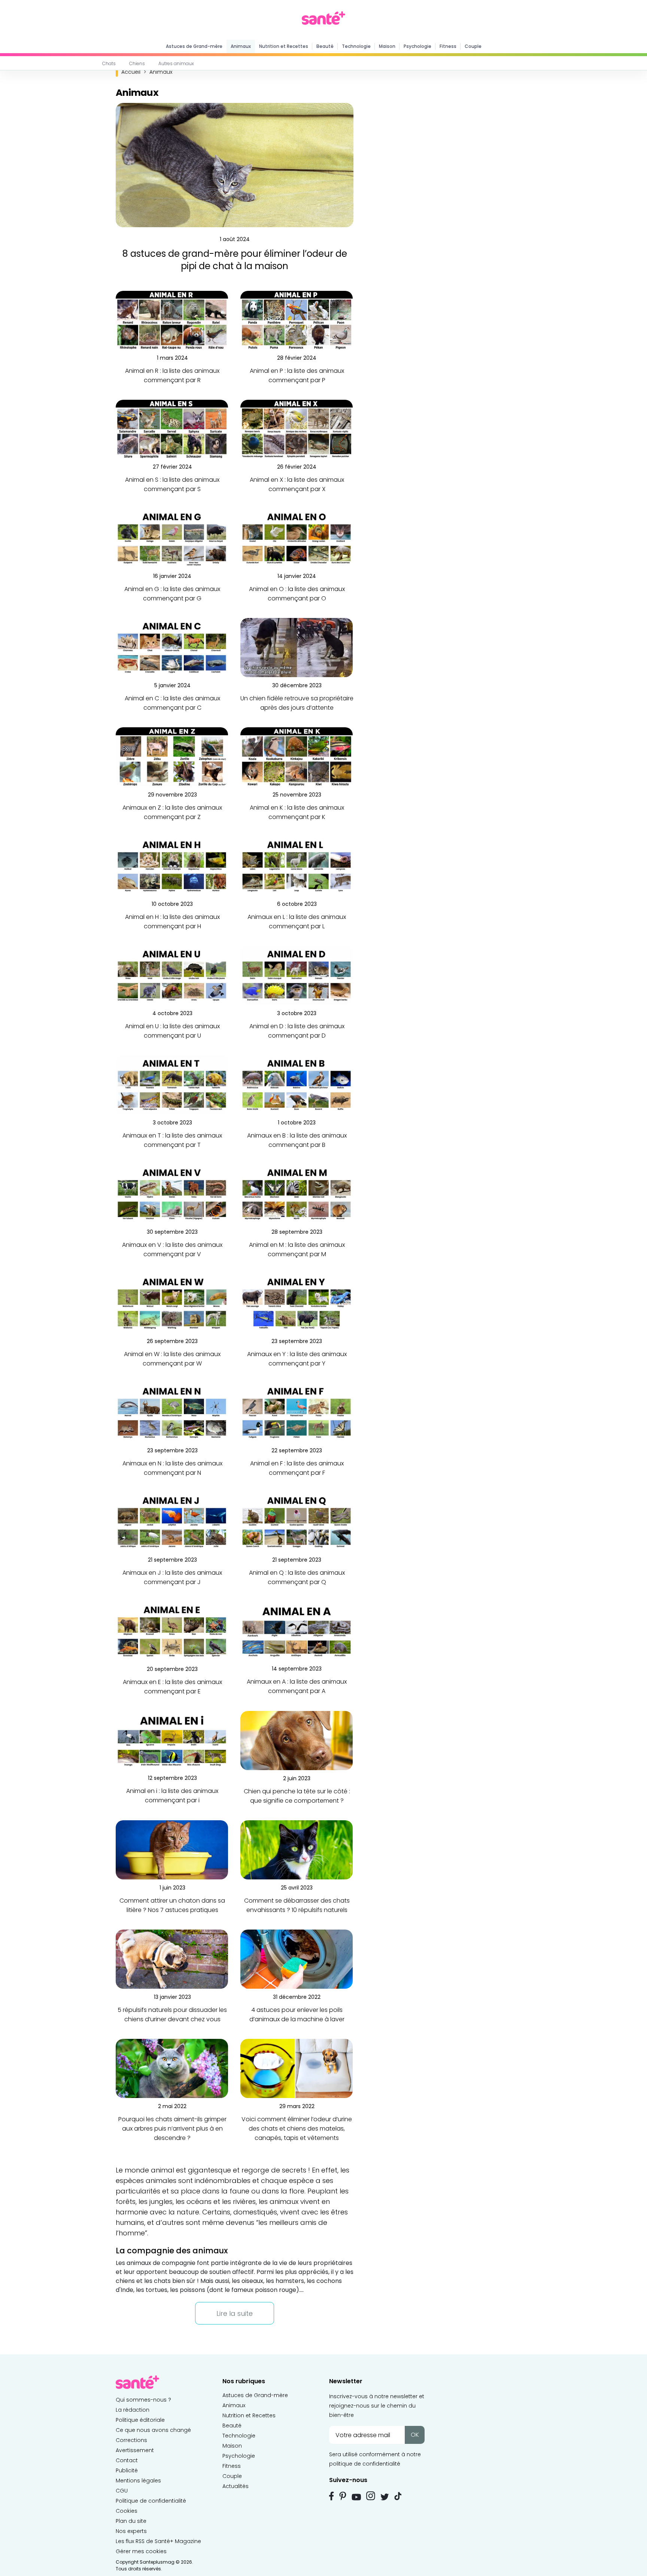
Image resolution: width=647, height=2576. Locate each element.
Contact (127, 2460)
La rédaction (133, 2410)
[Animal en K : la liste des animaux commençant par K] (297, 757)
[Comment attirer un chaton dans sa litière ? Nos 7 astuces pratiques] (172, 1850)
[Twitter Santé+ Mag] (385, 2497)
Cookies (127, 2511)
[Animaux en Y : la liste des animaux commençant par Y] (297, 1303)
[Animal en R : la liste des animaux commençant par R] (172, 320)
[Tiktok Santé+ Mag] (398, 2496)
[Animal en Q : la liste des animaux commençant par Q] (297, 1522)
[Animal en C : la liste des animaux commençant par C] (172, 647)
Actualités (236, 2486)
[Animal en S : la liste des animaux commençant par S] (172, 429)
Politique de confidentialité (151, 2501)
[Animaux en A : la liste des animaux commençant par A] (297, 1631)
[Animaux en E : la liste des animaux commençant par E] (172, 1631)
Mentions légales (138, 2481)
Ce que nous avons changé (153, 2430)
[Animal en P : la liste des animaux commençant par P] (297, 320)
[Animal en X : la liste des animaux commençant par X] (297, 429)
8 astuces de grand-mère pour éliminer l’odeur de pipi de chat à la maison (235, 260)
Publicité (127, 2470)
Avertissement (135, 2450)
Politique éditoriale (140, 2420)
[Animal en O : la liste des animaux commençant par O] (297, 538)
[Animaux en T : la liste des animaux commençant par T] (172, 1085)
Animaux (241, 46)
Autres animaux (176, 63)
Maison (387, 46)
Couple (473, 46)
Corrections (131, 2440)
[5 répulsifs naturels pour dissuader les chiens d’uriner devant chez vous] (172, 1959)
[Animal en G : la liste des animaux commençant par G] (172, 538)
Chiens (137, 63)
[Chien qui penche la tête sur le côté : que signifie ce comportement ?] (297, 1740)
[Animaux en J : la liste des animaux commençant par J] (172, 1522)
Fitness (448, 46)
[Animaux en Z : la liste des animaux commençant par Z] (172, 757)
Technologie (356, 46)
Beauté (325, 46)
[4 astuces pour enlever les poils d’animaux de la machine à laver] (297, 1959)
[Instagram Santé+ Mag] (371, 2496)
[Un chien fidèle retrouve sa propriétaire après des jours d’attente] (297, 647)
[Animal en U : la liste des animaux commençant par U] (172, 975)
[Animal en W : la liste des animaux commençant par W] (172, 1303)
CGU (122, 2491)
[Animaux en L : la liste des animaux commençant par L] (297, 866)
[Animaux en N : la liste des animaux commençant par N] (172, 1412)
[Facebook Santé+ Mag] (332, 2496)
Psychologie (417, 46)
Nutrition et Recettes (284, 46)
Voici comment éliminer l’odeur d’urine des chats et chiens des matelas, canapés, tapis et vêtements (297, 2129)
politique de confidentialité (365, 2464)
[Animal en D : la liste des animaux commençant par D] (297, 975)
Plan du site (131, 2521)
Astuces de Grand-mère (194, 46)
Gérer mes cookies (141, 2551)
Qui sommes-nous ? (143, 2400)
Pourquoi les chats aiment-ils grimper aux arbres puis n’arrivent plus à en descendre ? (172, 2129)
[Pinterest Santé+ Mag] (343, 2496)
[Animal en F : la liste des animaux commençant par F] (297, 1412)
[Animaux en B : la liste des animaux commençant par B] (297, 1085)
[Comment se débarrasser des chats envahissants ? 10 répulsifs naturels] (297, 1850)
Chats (109, 63)
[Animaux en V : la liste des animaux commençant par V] (172, 1194)
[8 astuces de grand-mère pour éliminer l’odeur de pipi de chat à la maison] (235, 165)
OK (415, 2435)
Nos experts (131, 2531)
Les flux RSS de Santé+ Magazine (158, 2541)
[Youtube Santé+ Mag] (356, 2497)
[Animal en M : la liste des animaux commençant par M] (297, 1194)
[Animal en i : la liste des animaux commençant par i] (172, 1740)
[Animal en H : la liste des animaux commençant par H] (172, 866)
